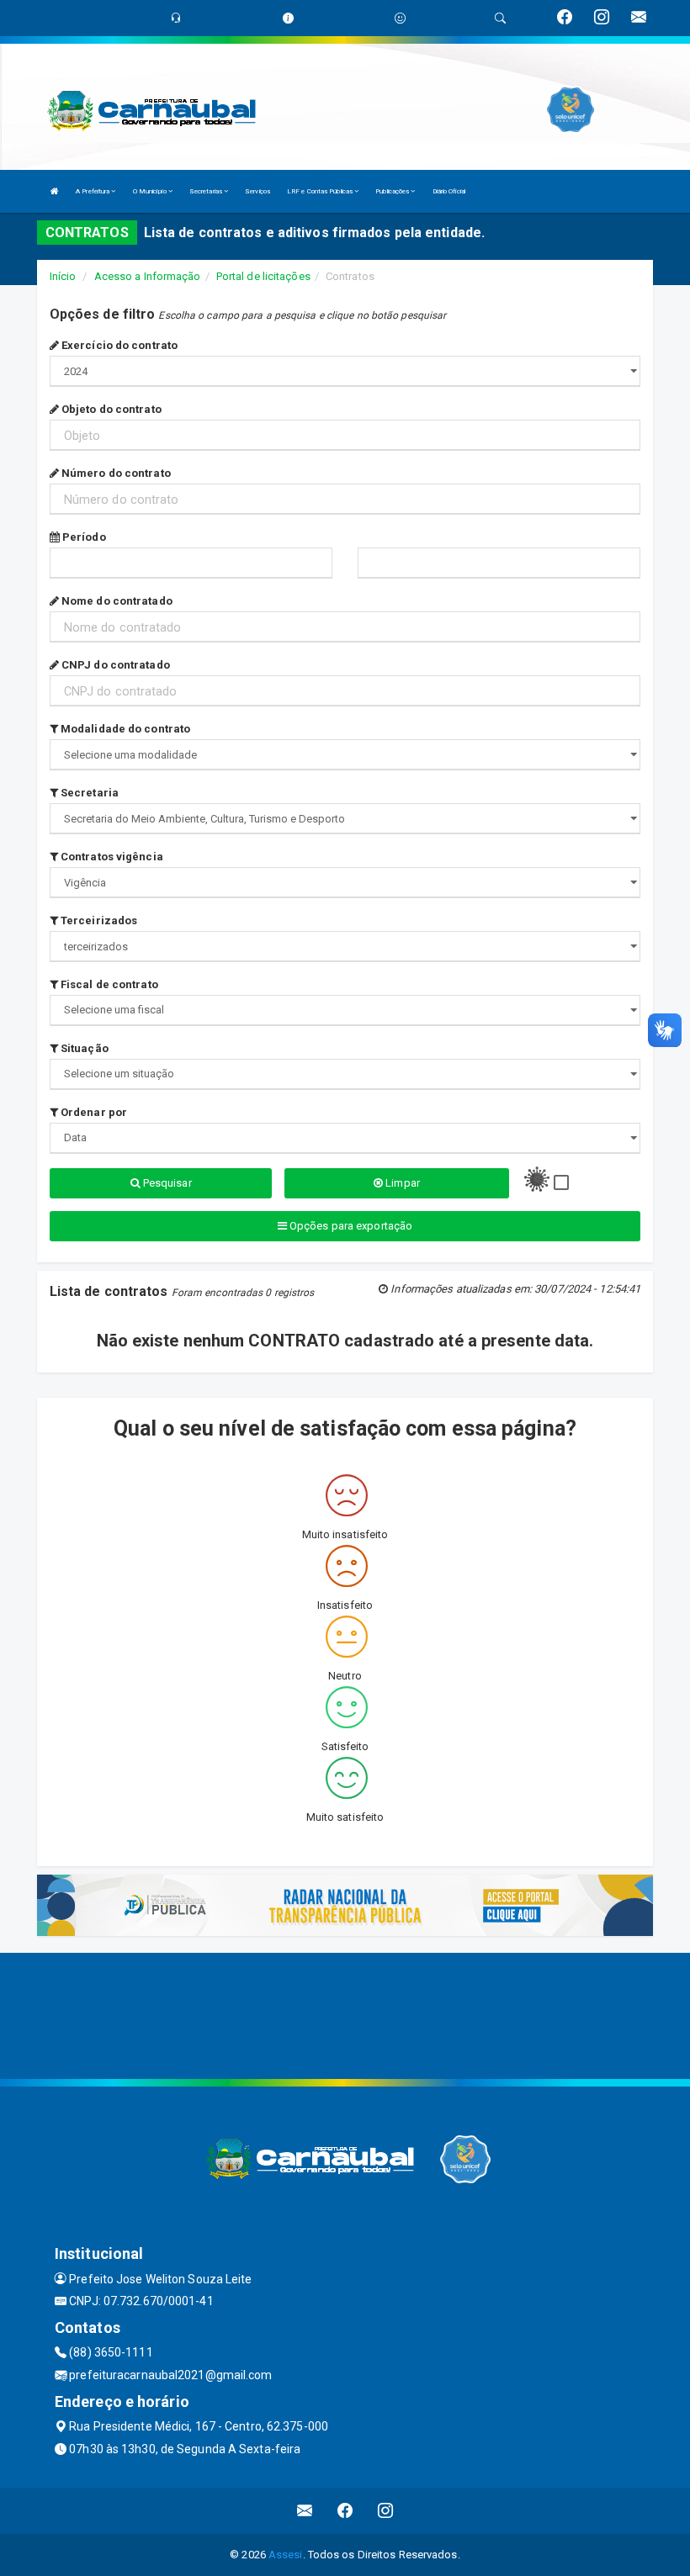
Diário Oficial (449, 191)
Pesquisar (166, 1183)
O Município (151, 191)
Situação (83, 1048)
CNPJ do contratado (114, 665)
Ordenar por (93, 1112)
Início (63, 276)
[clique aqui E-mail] (305, 2511)
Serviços (257, 191)
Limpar (401, 1183)
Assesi (286, 2555)
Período (83, 537)
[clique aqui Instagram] (386, 2511)
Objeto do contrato (110, 409)
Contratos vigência (111, 857)
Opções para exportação (350, 1226)
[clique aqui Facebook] (345, 2511)
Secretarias (207, 191)
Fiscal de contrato (108, 984)
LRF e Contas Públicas (321, 191)
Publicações (393, 191)
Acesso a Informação (148, 276)
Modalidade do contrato (124, 729)
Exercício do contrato (118, 345)
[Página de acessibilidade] (400, 18)
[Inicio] (55, 191)
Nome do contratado (116, 601)
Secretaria (88, 793)
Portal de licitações (263, 276)
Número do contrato (115, 473)
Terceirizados (98, 920)
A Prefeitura (93, 191)
